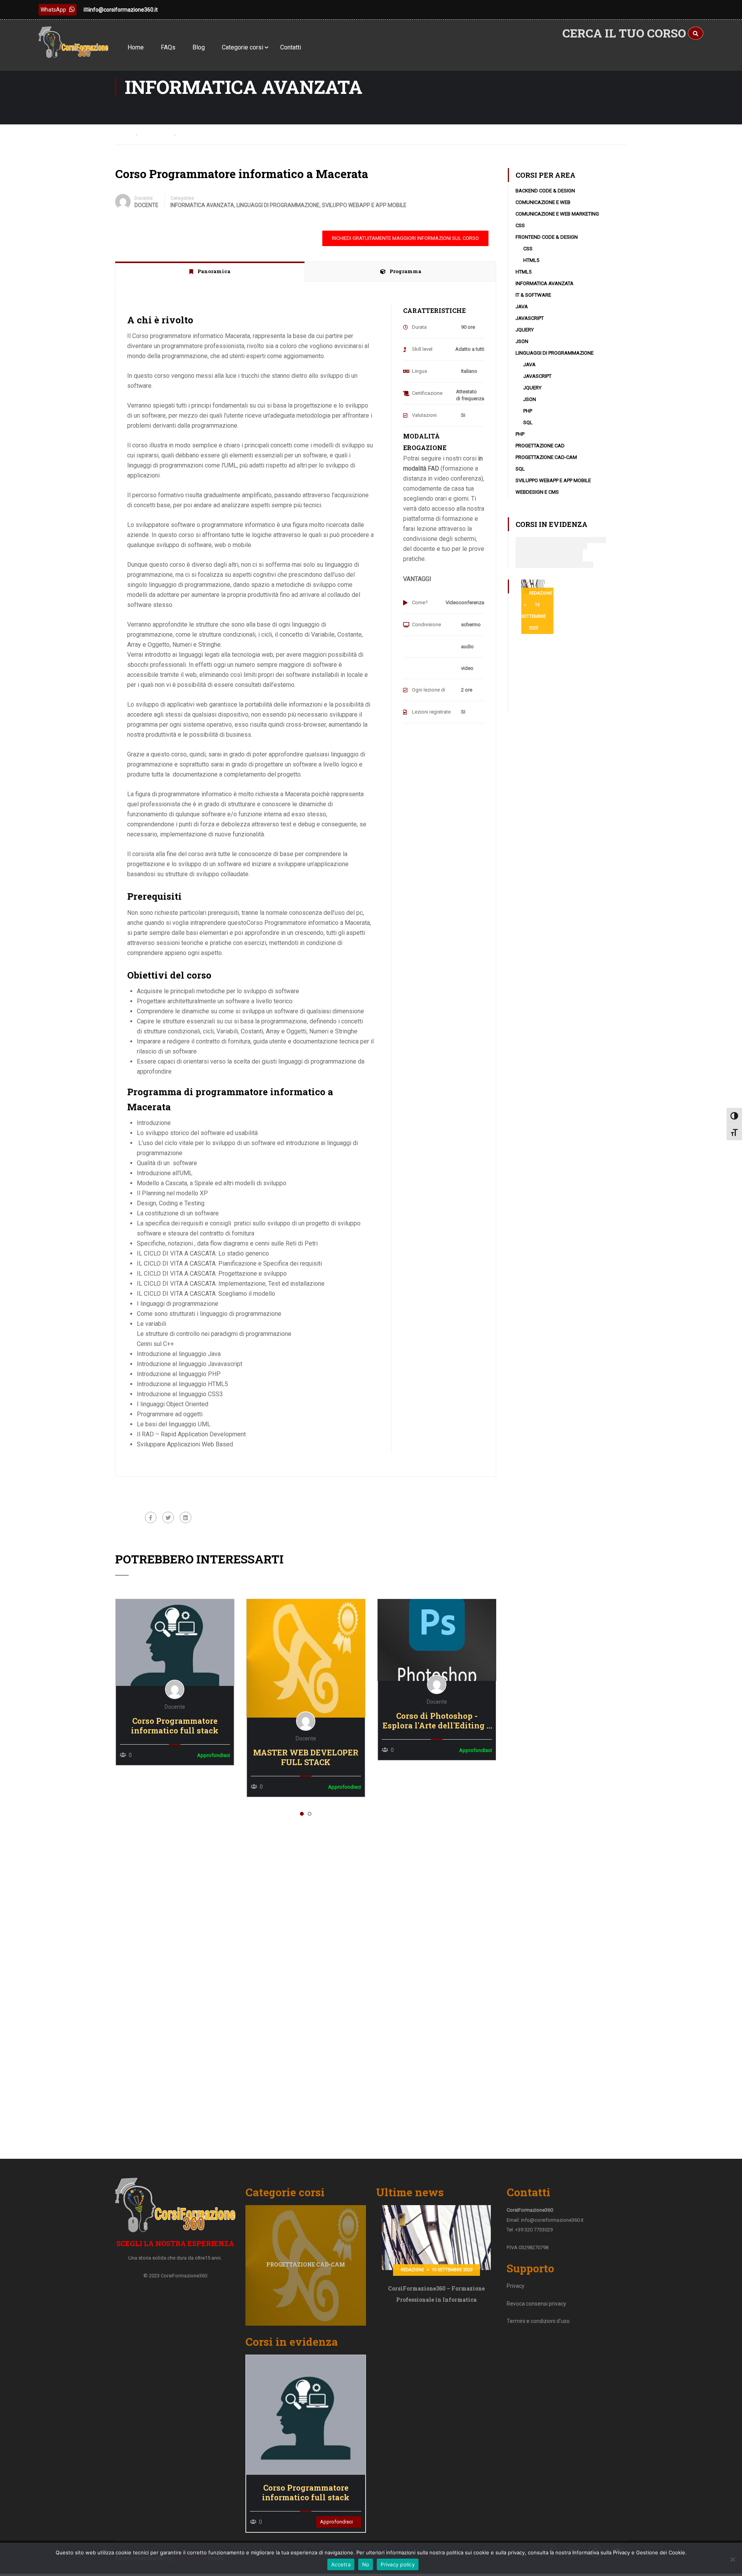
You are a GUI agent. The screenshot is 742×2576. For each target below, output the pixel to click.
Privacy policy (398, 2564)
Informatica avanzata (202, 205)
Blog (199, 47)
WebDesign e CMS (537, 492)
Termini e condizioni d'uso (538, 2321)
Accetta (341, 2564)
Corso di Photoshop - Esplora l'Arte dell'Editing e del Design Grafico (437, 1721)
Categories (182, 198)
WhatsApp (53, 10)
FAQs (168, 47)
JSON (522, 341)
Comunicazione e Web (543, 202)
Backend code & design (545, 191)
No (366, 2564)
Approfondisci (174, 1642)
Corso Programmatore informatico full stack (175, 1726)
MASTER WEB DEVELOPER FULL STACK (306, 1757)
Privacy (516, 2286)
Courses (158, 134)
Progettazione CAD (540, 446)
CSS (520, 225)
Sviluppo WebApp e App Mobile (364, 205)
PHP (528, 411)
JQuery (525, 330)
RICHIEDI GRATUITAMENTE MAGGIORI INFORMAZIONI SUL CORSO (405, 238)
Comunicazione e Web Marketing (557, 214)
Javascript (530, 318)
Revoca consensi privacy (536, 2304)
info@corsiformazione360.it (123, 10)
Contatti (291, 47)
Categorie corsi (243, 47)
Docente (144, 198)
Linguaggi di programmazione (278, 205)
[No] (732, 2559)
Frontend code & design (547, 237)
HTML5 (531, 260)
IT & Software (533, 295)
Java (522, 307)
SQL (528, 422)
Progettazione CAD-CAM (546, 457)
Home (136, 47)
